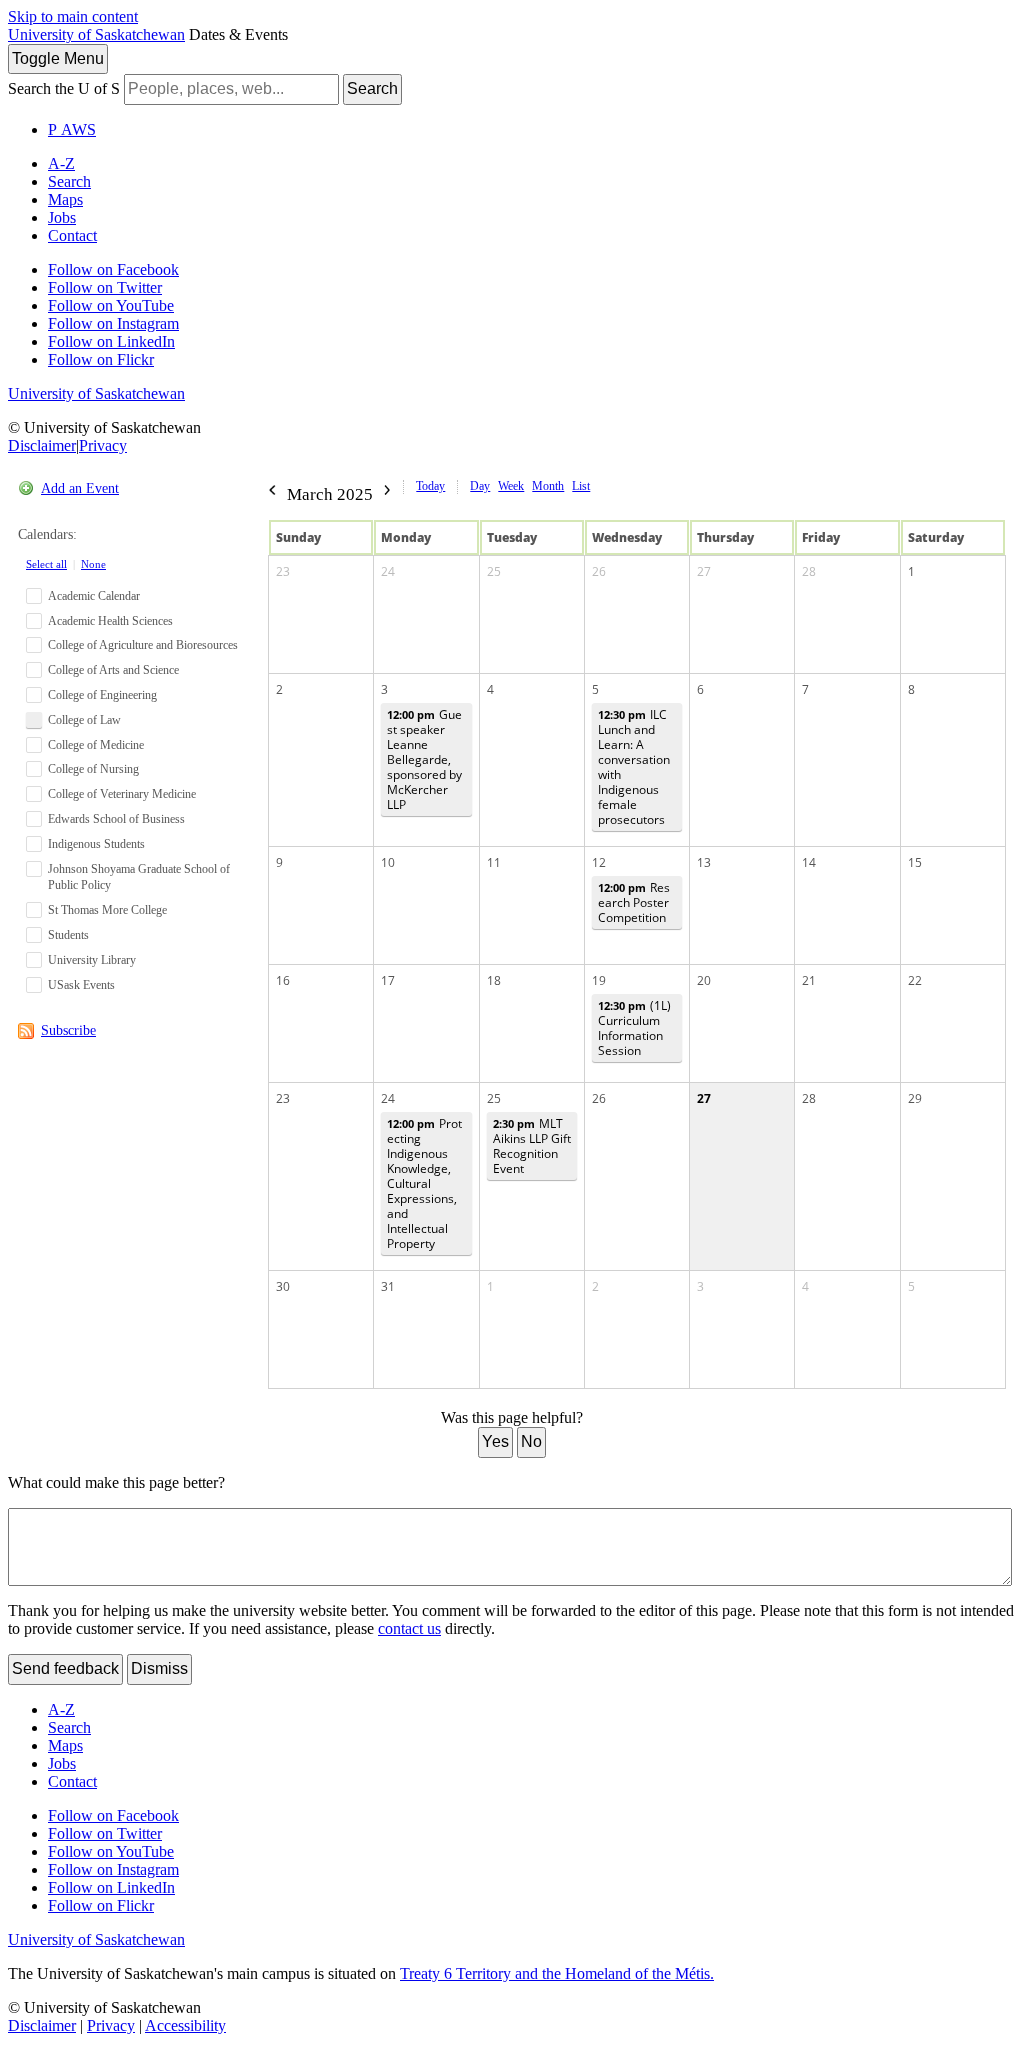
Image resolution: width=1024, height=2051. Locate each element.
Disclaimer (42, 445)
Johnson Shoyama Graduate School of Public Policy (139, 877)
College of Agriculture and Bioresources (143, 645)
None (93, 564)
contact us (409, 1628)
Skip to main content (73, 16)
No (531, 1441)
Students (68, 935)
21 (809, 980)
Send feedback (65, 1668)
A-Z (61, 163)
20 (704, 980)
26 (599, 571)
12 (599, 862)
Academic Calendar (94, 596)
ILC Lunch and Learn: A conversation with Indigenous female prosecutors (634, 767)
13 (704, 862)
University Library (92, 960)
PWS (72, 129)
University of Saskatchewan (96, 34)
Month (548, 486)
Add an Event (80, 488)
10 (388, 862)
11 (494, 862)
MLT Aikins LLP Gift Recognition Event (532, 1146)
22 (915, 980)
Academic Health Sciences (110, 621)
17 (388, 980)
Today (430, 486)
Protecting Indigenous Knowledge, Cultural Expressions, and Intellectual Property (424, 1183)
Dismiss (159, 1668)
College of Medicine (96, 745)
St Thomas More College (107, 910)
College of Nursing (93, 769)
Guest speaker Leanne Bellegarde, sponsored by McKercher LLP (424, 759)
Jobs (62, 217)
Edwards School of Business (116, 819)
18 (494, 980)
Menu (58, 58)
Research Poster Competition (634, 902)
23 (283, 571)
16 (283, 980)
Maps (65, 199)
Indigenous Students (96, 844)
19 (599, 980)
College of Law (84, 720)
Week (511, 486)
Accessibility (185, 2025)
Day (480, 486)
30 (283, 1286)
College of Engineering (102, 695)
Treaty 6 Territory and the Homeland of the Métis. (557, 1973)
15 (915, 862)
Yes (495, 1441)
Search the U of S (64, 88)
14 (809, 862)
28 (809, 571)
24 (388, 571)
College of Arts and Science (113, 670)
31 (388, 1286)
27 (704, 571)
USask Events (81, 985)
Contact (72, 235)
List (581, 486)
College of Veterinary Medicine (122, 794)
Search (372, 88)
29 (915, 1098)
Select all (46, 564)
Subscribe (68, 1030)
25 (494, 571)
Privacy (103, 445)
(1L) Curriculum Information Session (634, 1028)
